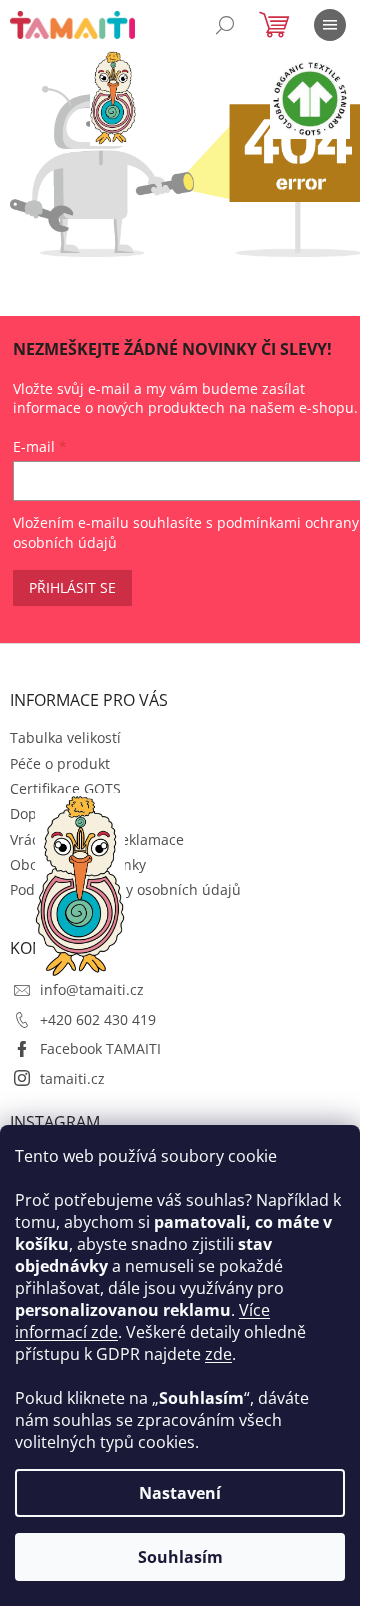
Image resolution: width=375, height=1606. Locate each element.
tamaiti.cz (72, 1078)
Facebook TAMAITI (100, 1048)
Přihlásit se (72, 587)
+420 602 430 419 (98, 1019)
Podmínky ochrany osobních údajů (125, 889)
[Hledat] (225, 25)
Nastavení (180, 1493)
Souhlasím (180, 1557)
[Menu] (330, 25)
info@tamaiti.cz (92, 989)
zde (218, 1354)
